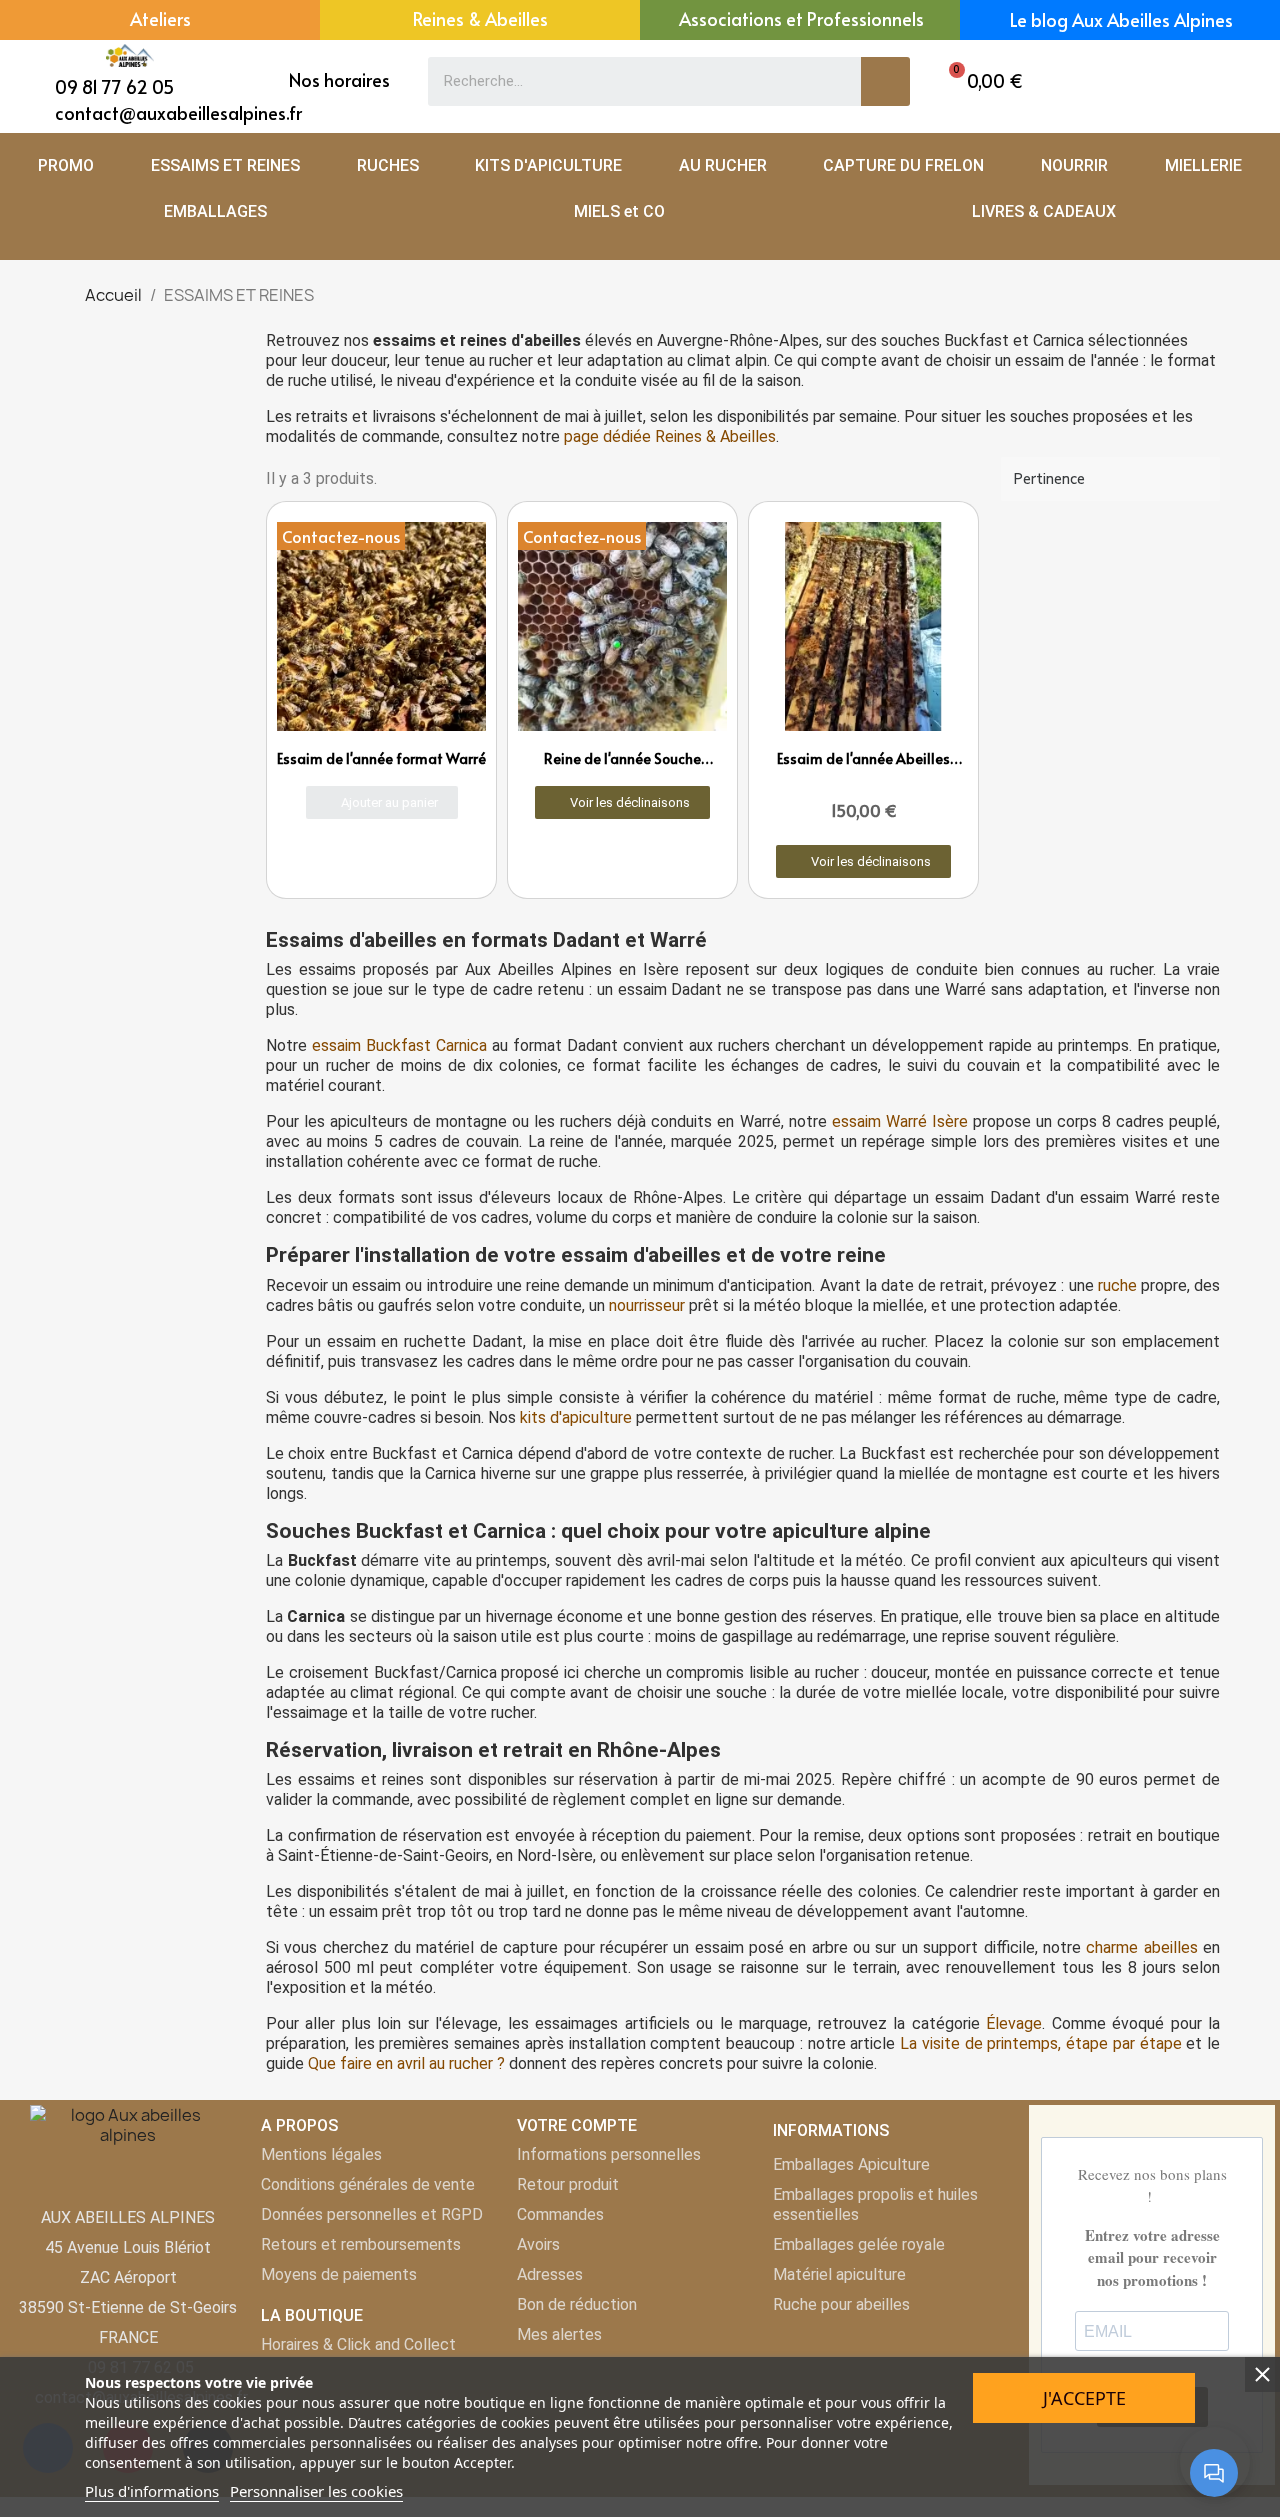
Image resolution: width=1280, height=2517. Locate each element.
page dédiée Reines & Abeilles (670, 436)
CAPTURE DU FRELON (903, 165)
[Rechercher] (885, 81)
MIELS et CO (619, 211)
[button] (981, 81)
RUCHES (388, 165)
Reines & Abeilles (480, 18)
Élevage (1014, 2023)
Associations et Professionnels (801, 18)
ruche (1117, 1285)
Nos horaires (339, 79)
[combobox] (630, 81)
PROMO (66, 165)
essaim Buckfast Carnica (399, 1045)
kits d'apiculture (576, 1417)
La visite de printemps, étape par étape (1040, 2043)
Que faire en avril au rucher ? (406, 2063)
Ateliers (160, 18)
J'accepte (1084, 2398)
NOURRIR (1074, 165)
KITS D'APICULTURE (548, 165)
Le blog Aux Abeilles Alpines (1121, 19)
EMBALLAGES (215, 211)
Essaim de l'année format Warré (381, 758)
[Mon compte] (1198, 81)
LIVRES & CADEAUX (1044, 211)
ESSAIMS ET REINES (225, 165)
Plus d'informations (152, 2491)
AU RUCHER (723, 165)
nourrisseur (647, 1305)
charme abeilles (1141, 1947)
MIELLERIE (1203, 165)
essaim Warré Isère (900, 1121)
